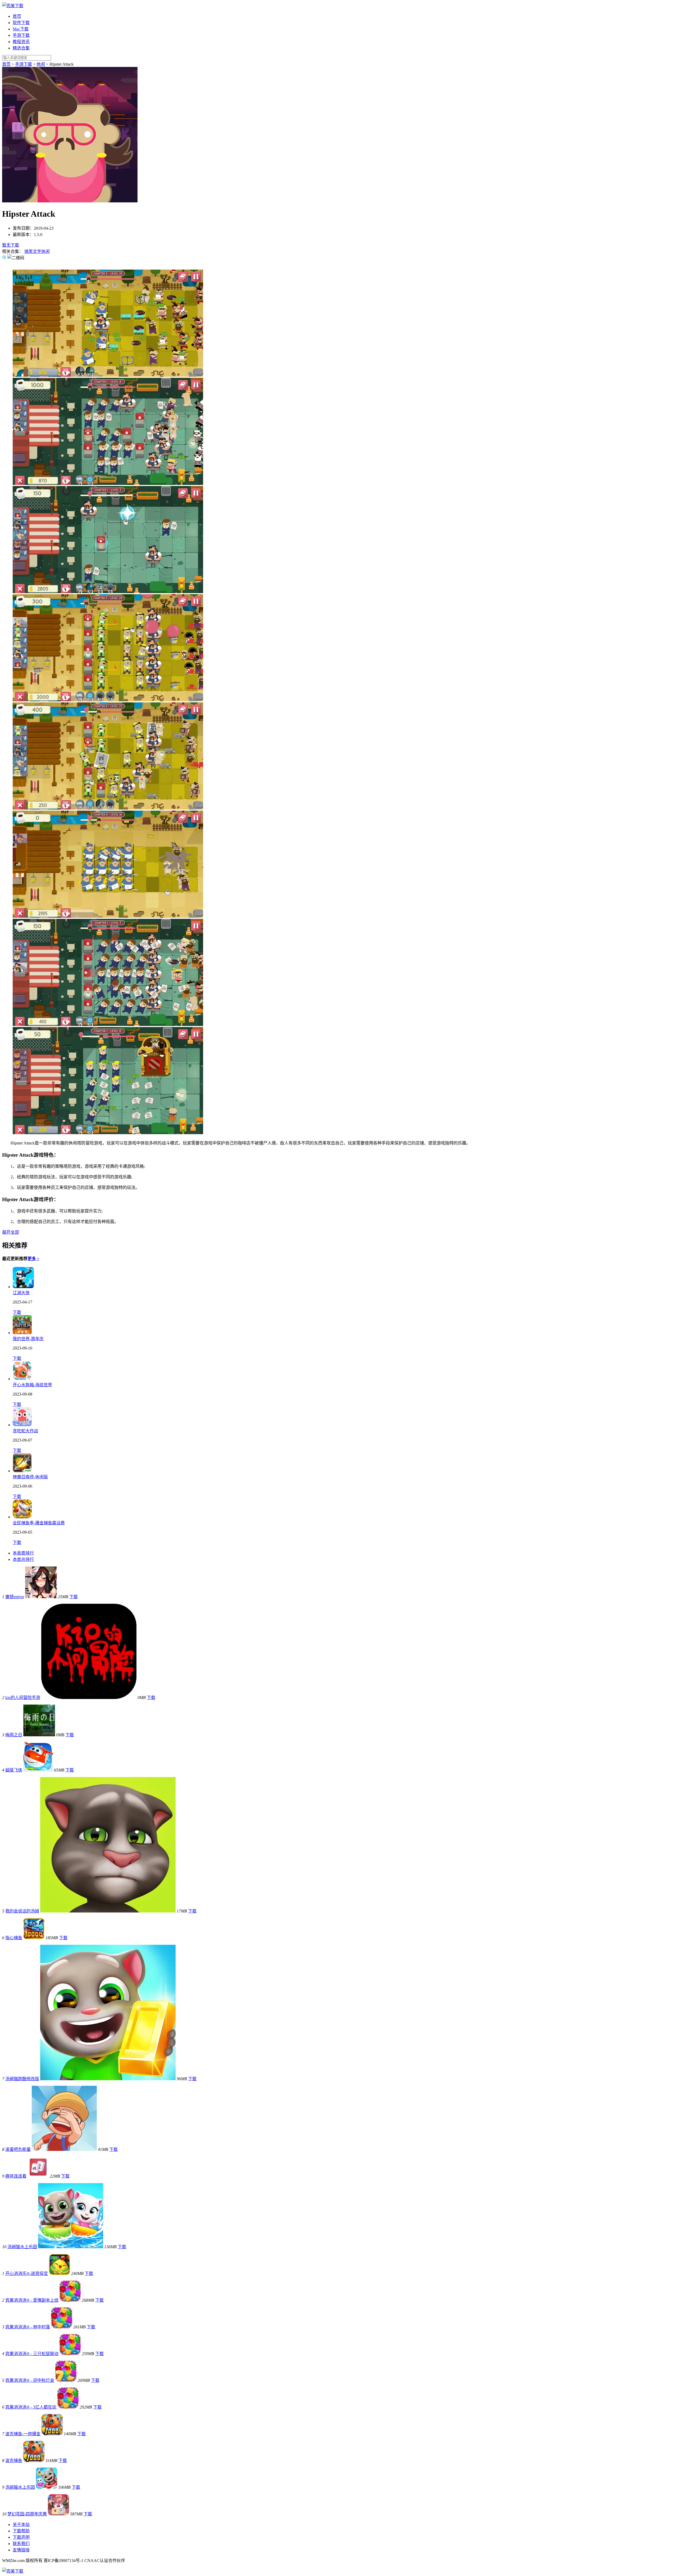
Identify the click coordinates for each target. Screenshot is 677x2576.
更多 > (33, 1259)
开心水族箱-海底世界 (32, 1385)
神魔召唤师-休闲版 (30, 1477)
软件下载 (21, 23)
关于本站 (21, 2525)
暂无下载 (11, 245)
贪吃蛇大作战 (25, 1431)
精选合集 (21, 48)
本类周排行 (23, 1553)
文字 (37, 251)
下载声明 (21, 2537)
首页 (17, 16)
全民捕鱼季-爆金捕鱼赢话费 (39, 1523)
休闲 (41, 64)
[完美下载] (13, 6)
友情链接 (21, 2550)
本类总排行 (23, 1559)
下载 (17, 1312)
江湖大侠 (21, 1293)
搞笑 (29, 251)
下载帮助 (21, 2531)
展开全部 (11, 1232)
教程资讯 (21, 42)
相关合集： (13, 251)
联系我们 (21, 2544)
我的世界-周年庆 (28, 1339)
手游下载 (21, 35)
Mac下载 (21, 29)
